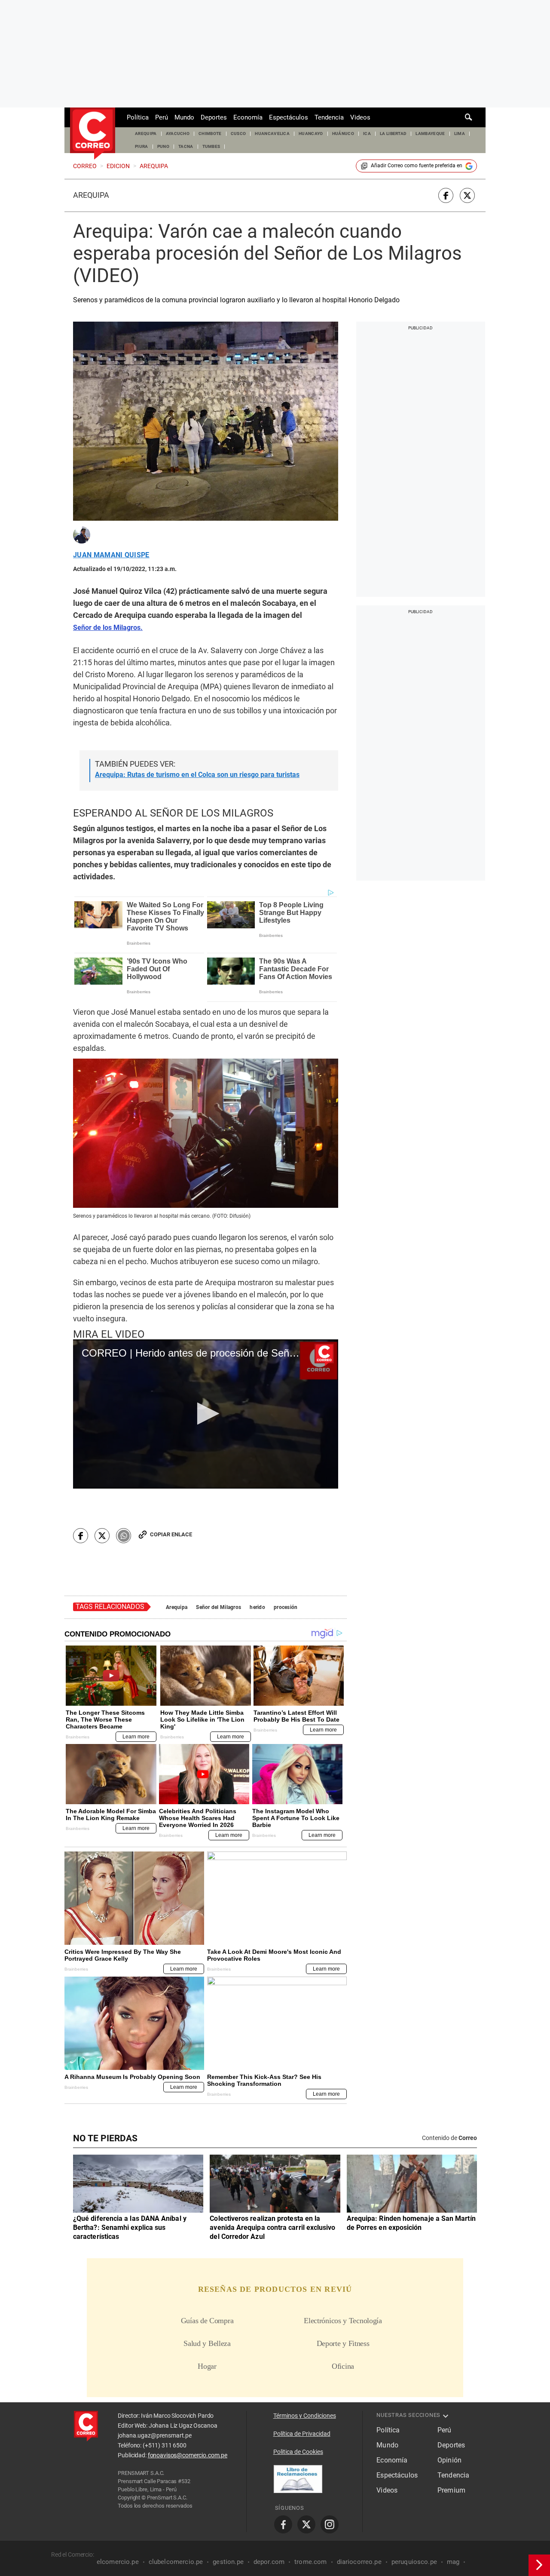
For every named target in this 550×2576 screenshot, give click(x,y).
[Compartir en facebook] (446, 195)
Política (138, 117)
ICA (367, 134)
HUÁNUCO (343, 134)
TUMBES (211, 146)
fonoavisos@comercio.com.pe (188, 2455)
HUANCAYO (311, 134)
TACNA (186, 146)
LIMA (460, 134)
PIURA (142, 146)
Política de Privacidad (302, 2434)
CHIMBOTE (210, 134)
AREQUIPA (146, 134)
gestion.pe (228, 2562)
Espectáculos (289, 117)
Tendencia (329, 117)
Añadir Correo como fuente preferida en (417, 166)
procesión (286, 1607)
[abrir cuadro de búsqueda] (469, 117)
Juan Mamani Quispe (111, 555)
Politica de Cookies (298, 2452)
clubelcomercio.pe (176, 2562)
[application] (206, 1414)
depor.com (269, 2562)
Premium (451, 2490)
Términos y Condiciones (305, 2416)
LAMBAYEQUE (430, 134)
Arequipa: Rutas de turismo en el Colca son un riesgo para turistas (197, 775)
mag (453, 2562)
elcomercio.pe (118, 2562)
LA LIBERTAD (393, 134)
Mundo (184, 117)
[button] (206, 1414)
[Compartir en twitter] (467, 195)
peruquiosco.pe (414, 2562)
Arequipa (91, 195)
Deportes (214, 117)
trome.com (310, 2562)
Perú (162, 117)
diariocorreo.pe (359, 2562)
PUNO (163, 146)
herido (257, 1607)
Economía (248, 117)
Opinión (449, 2460)
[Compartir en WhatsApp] (124, 1536)
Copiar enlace (171, 1534)
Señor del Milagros (218, 1607)
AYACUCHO (178, 134)
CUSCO (238, 134)
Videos (360, 117)
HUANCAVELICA (272, 134)
